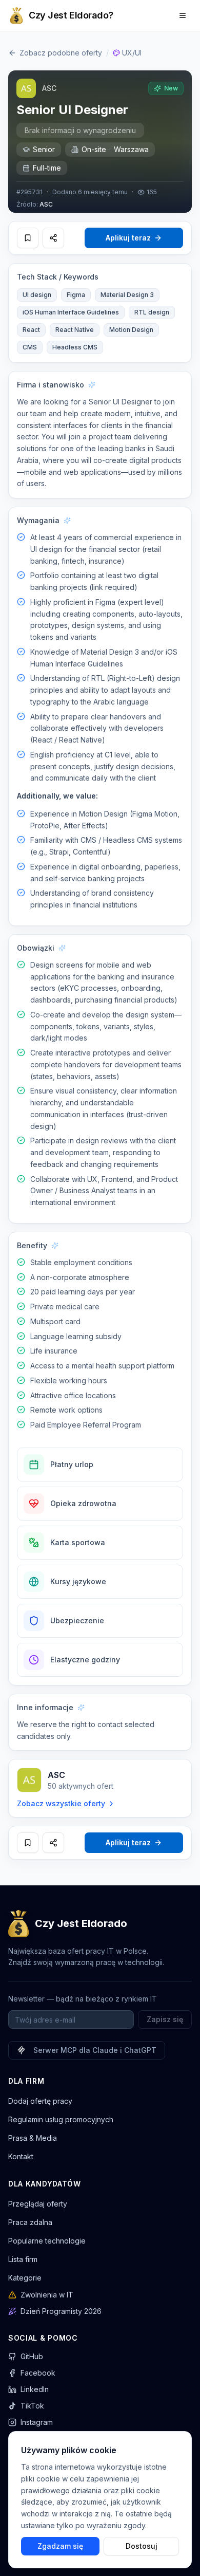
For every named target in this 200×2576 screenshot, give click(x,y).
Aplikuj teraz (128, 238)
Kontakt (21, 2156)
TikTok (32, 2406)
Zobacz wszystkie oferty (61, 1803)
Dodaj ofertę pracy (40, 2101)
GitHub (32, 2356)
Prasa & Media (33, 2138)
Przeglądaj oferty (38, 2204)
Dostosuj (142, 2545)
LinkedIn (35, 2389)
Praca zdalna (30, 2222)
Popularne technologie (47, 2241)
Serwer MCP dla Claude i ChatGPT (95, 2050)
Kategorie (25, 2278)
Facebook (38, 2373)
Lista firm (23, 2259)
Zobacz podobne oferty (61, 53)
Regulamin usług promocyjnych (61, 2119)
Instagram (37, 2422)
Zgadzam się (60, 2545)
